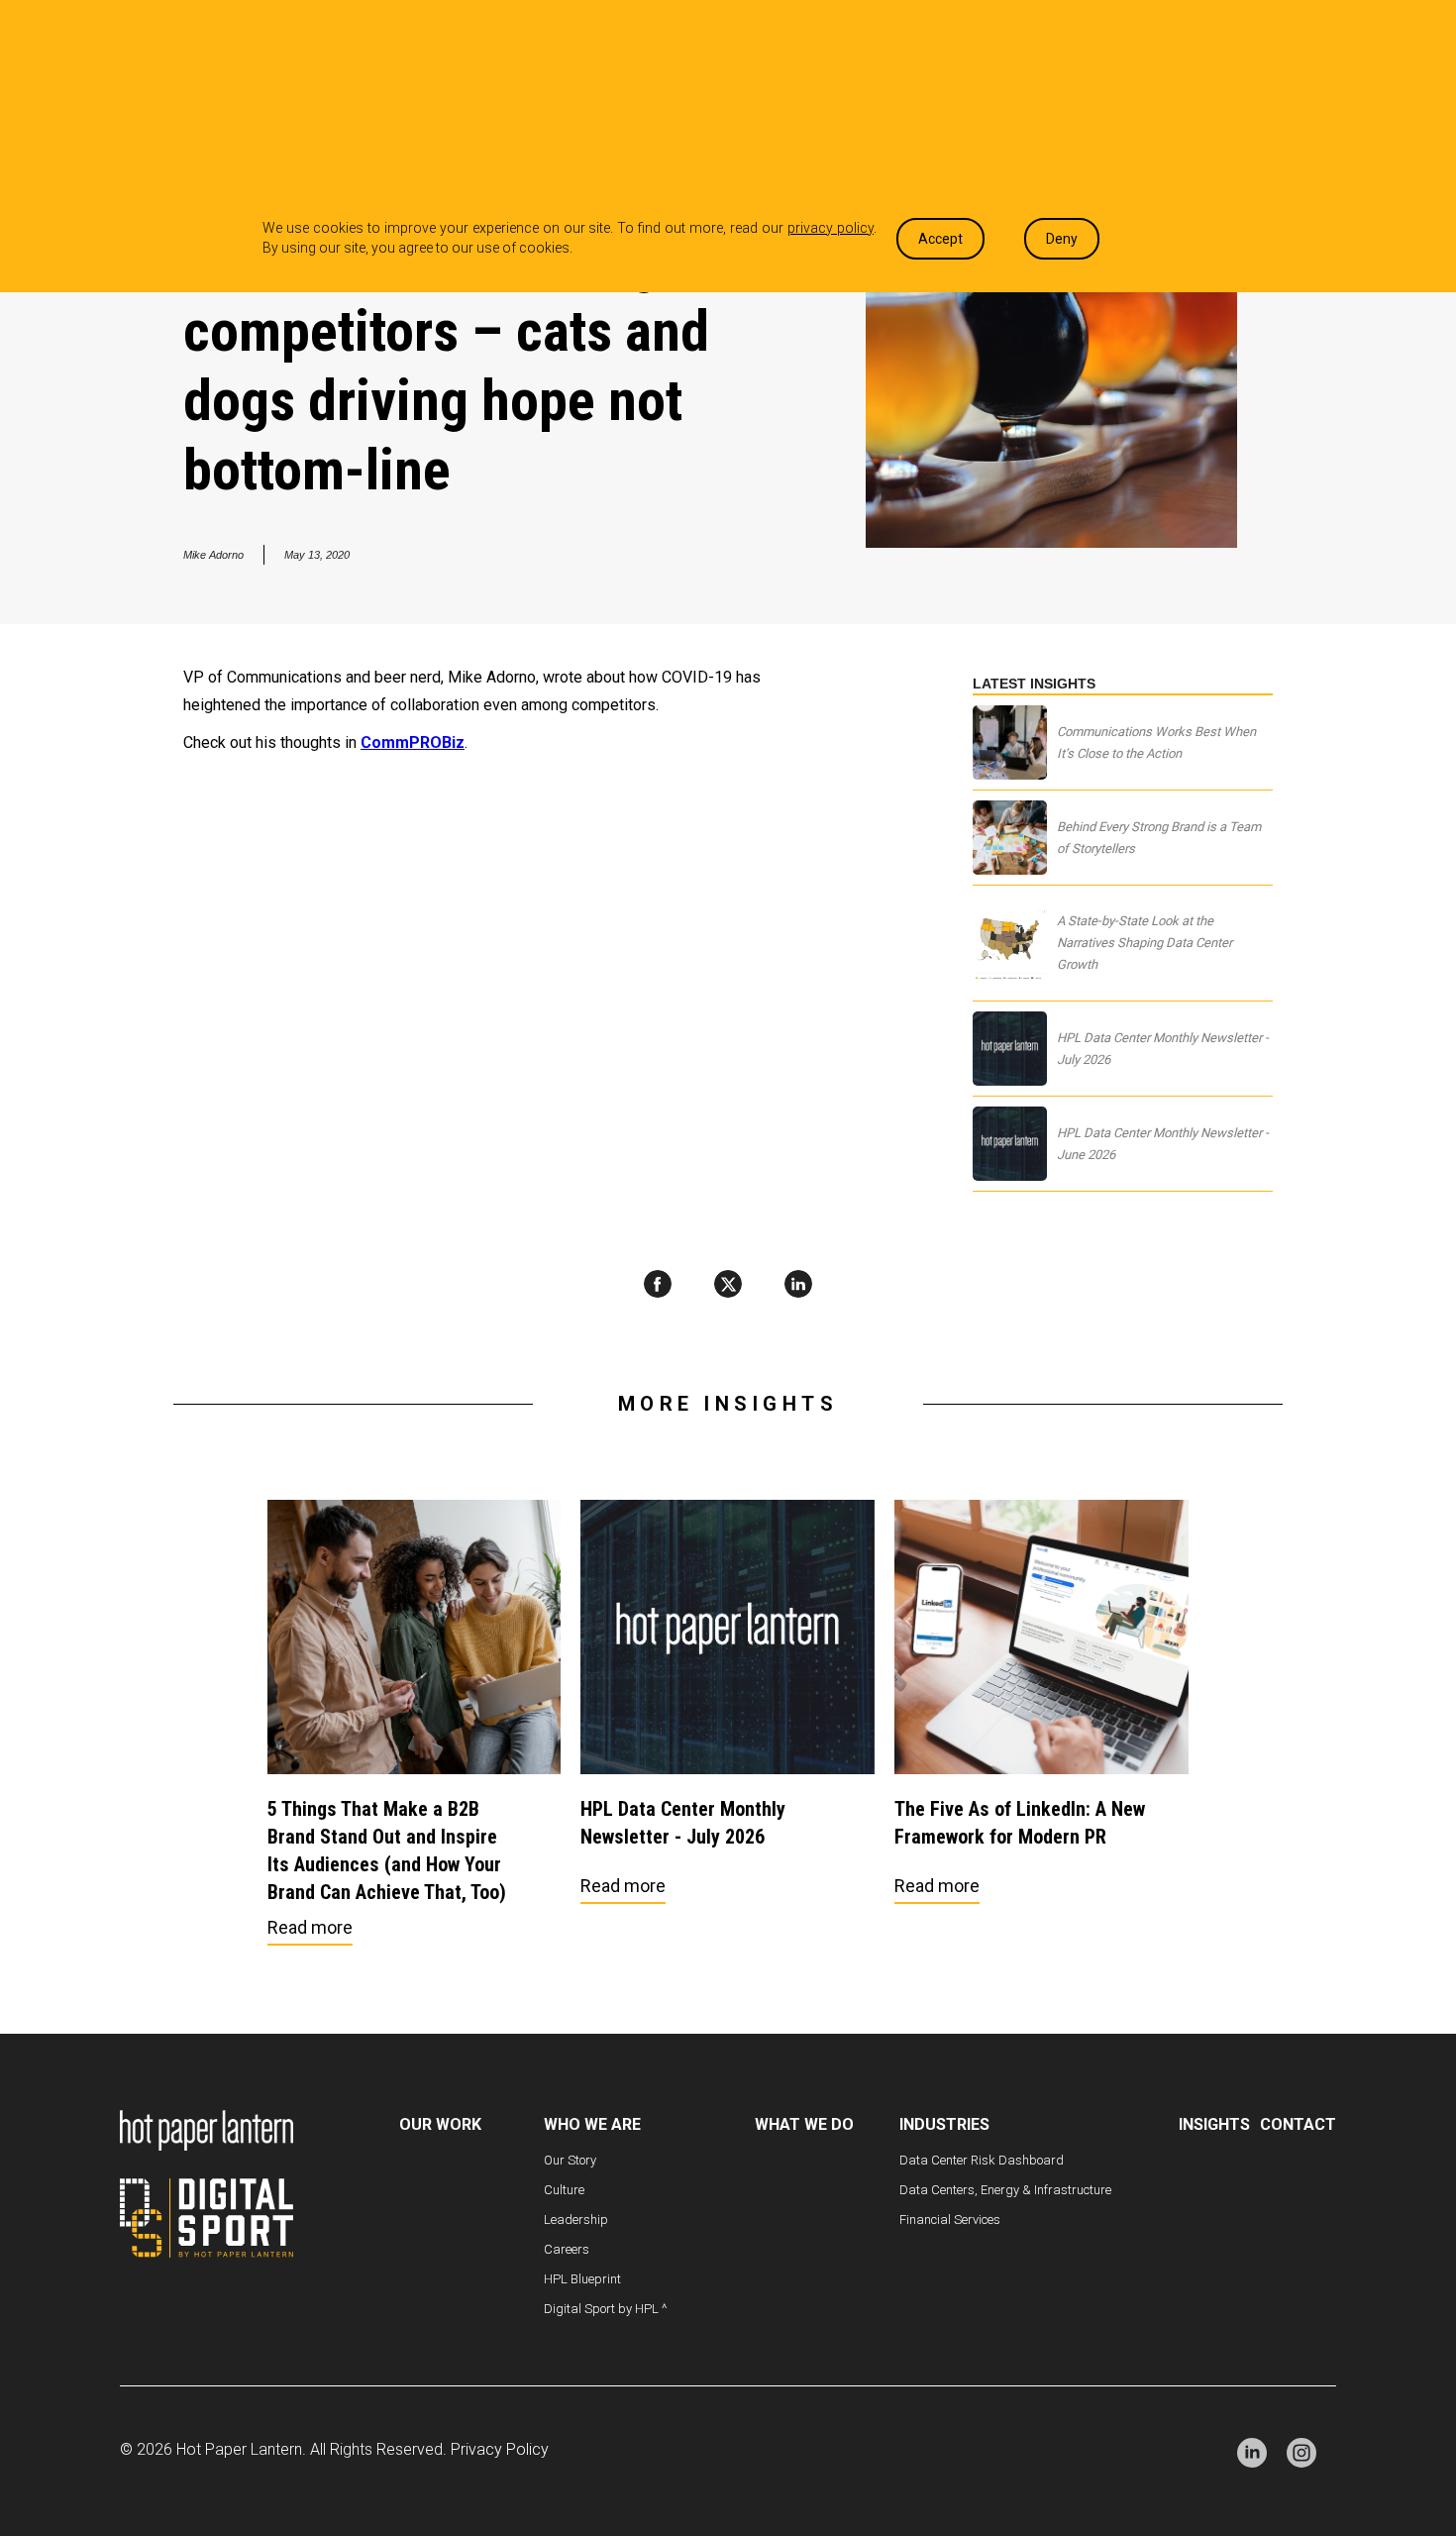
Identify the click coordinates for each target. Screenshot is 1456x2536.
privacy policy (831, 228)
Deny (1062, 239)
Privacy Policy (500, 2449)
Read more (310, 1927)
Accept (940, 239)
